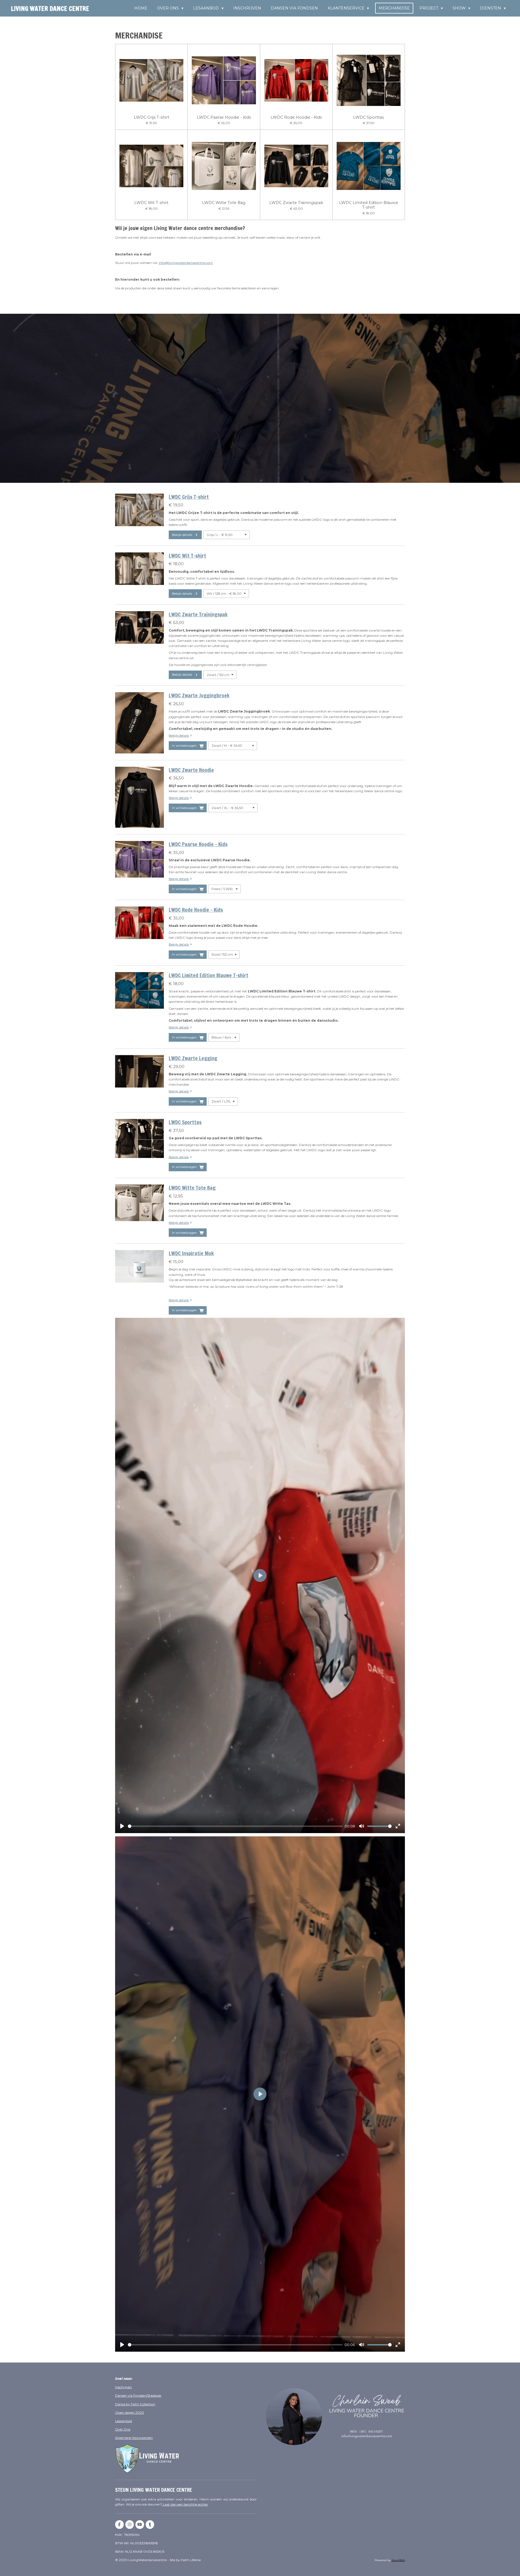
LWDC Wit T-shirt (151, 203)
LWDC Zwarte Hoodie (191, 770)
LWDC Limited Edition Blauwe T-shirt (369, 205)
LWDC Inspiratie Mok (191, 1253)
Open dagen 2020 (130, 2412)
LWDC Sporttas (368, 117)
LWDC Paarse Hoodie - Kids (224, 117)
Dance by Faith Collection (135, 2404)
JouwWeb (398, 2560)
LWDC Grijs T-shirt (152, 117)
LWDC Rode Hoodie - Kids (296, 117)
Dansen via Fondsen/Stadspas (138, 2395)
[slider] (235, 1826)
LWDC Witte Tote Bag (224, 203)
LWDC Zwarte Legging (193, 1058)
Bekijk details (179, 735)
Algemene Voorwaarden (134, 2438)
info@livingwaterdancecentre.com (186, 263)
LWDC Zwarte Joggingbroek (199, 695)
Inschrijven (123, 2387)
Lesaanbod (123, 2421)
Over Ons (123, 2429)
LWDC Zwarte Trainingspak (296, 203)
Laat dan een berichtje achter (185, 2504)
